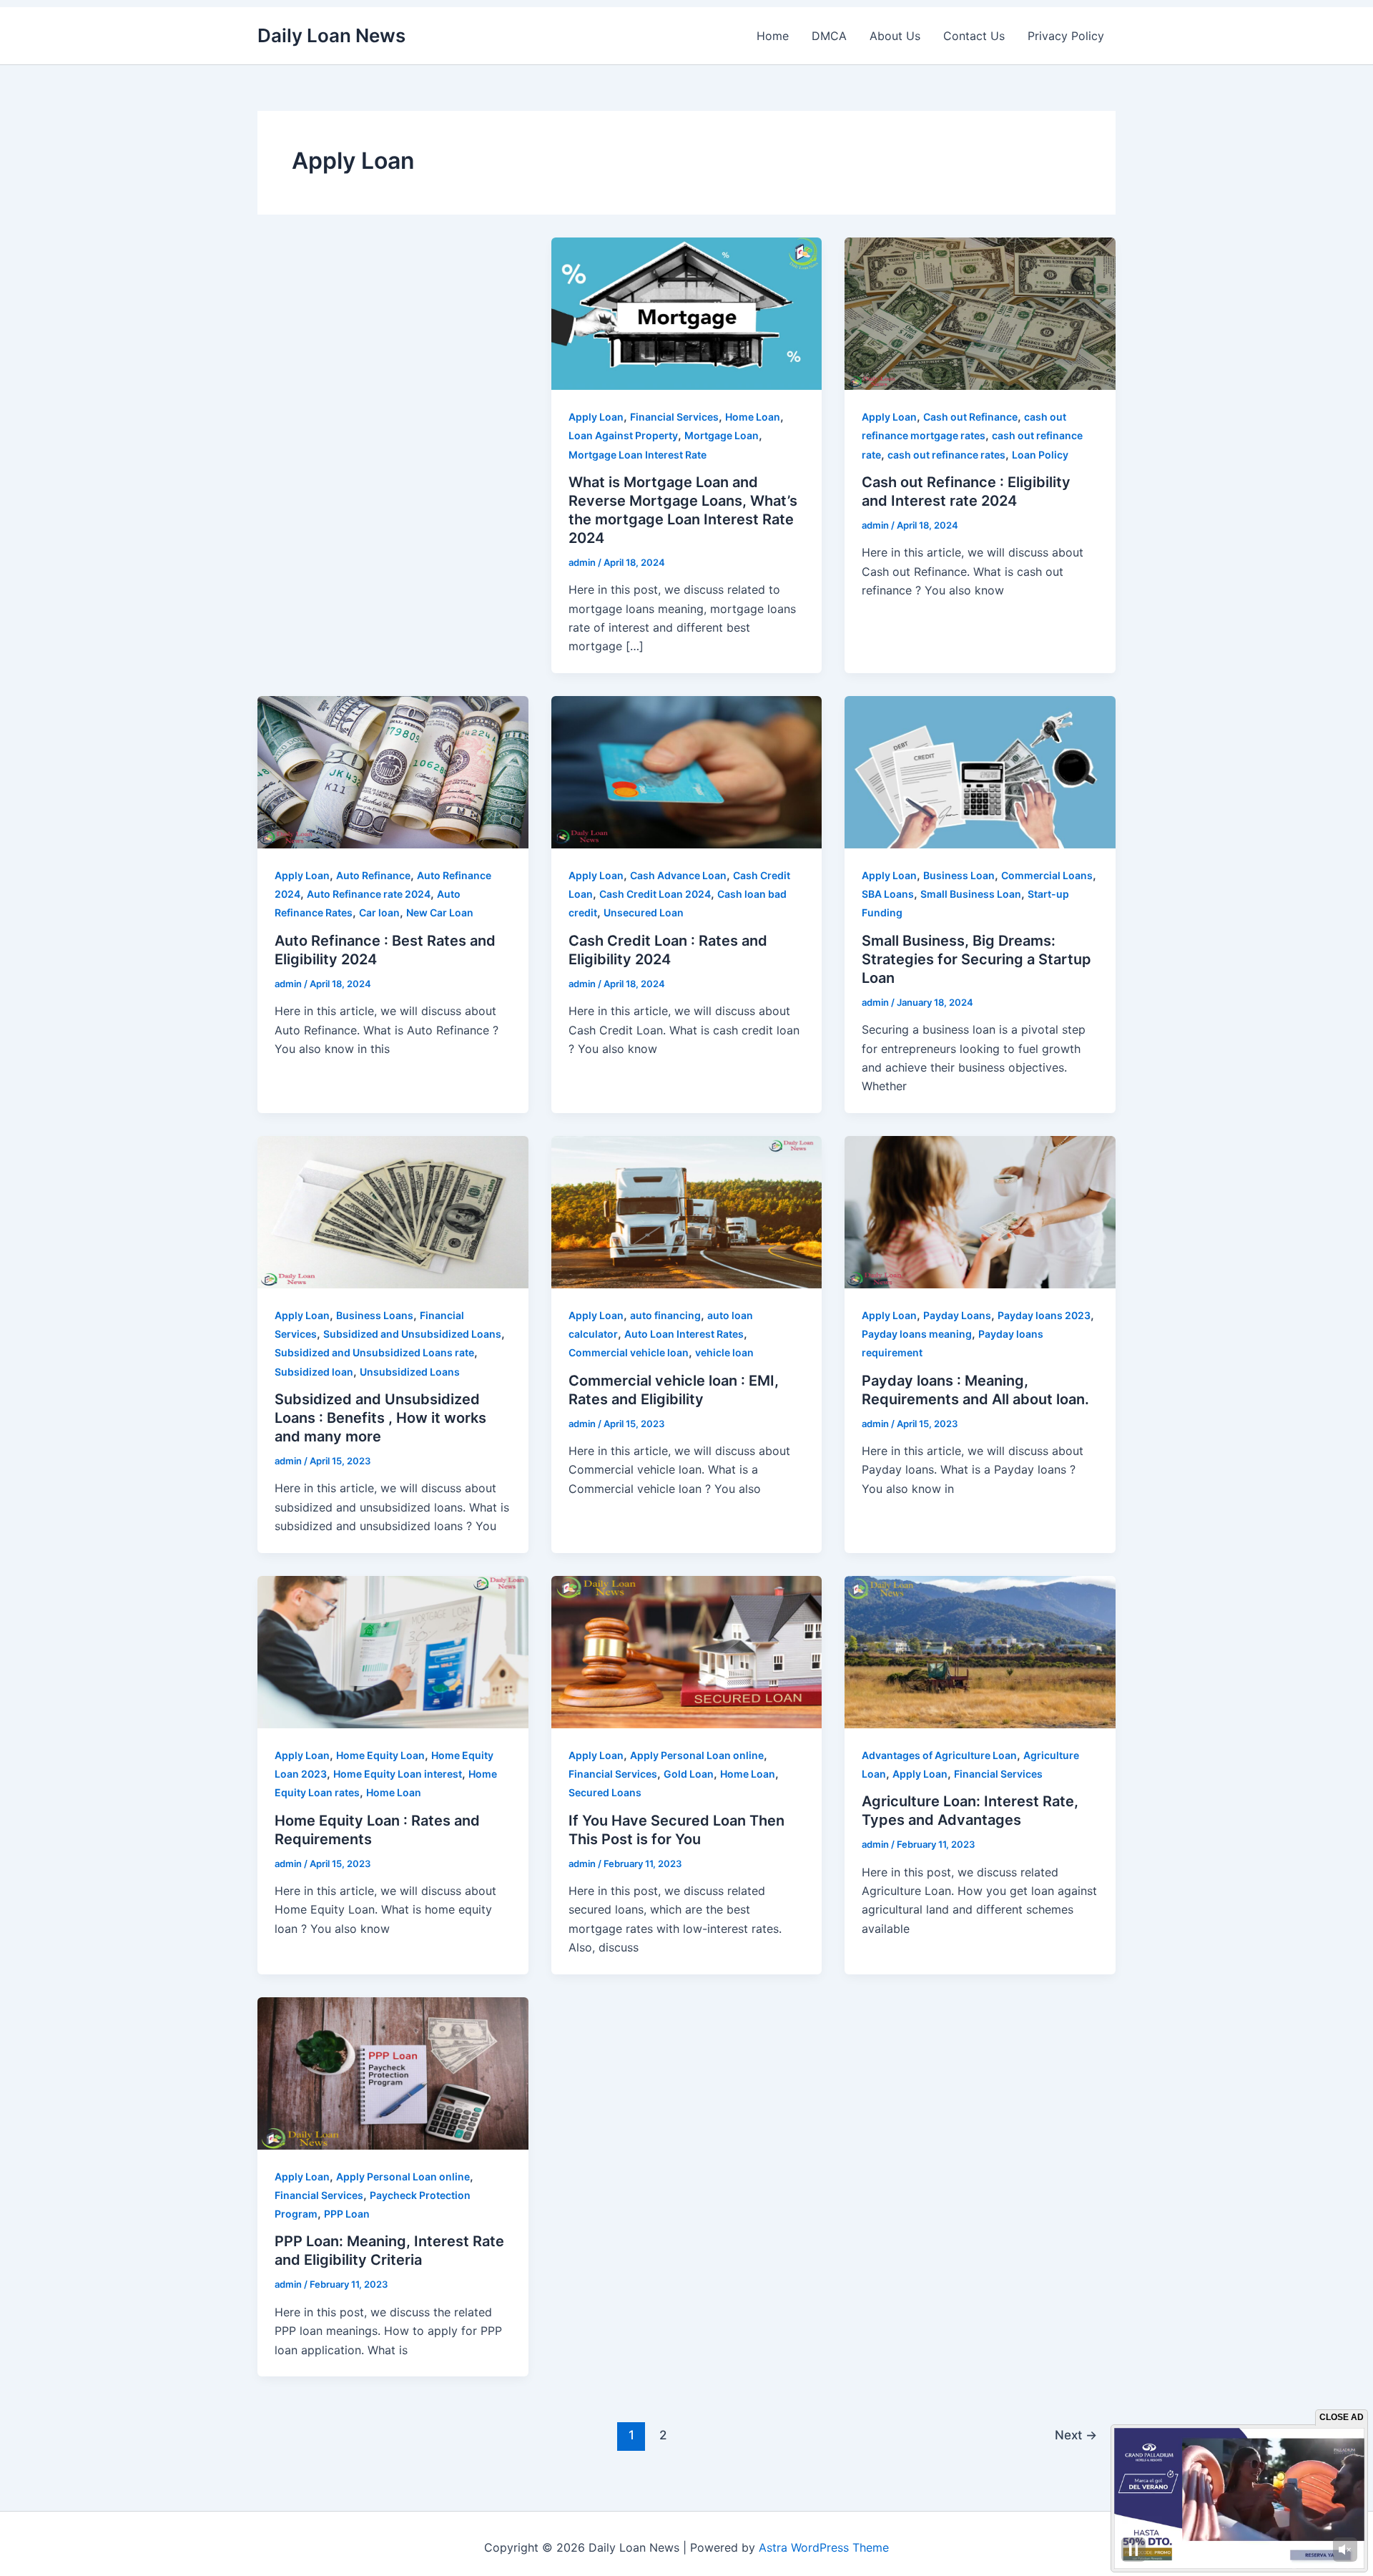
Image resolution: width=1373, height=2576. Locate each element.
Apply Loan (596, 417)
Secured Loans (605, 1792)
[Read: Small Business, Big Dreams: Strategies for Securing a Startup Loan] (980, 771)
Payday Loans (957, 1315)
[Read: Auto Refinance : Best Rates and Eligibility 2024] (393, 771)
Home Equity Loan (380, 1755)
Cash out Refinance (970, 417)
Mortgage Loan (722, 435)
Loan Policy (1040, 455)
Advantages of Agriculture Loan (939, 1755)
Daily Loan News (331, 35)
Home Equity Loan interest (398, 1774)
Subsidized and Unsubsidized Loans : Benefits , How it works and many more (380, 1418)
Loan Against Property (623, 435)
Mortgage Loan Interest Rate (638, 455)
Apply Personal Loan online (697, 1755)
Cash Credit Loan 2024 (655, 894)
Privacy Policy (1066, 36)
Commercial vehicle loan (629, 1352)
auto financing (665, 1315)
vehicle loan (724, 1352)
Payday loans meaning (917, 1334)
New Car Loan (440, 912)
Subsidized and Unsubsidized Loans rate (374, 1352)
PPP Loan (347, 2214)
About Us (895, 36)
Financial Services (674, 417)
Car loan (379, 912)
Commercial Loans (1047, 875)
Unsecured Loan (644, 912)
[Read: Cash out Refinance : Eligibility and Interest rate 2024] (980, 313)
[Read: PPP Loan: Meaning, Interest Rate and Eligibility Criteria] (393, 2072)
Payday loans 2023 (1044, 1315)
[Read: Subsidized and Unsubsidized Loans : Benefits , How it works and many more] (393, 1211)
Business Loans (375, 1315)
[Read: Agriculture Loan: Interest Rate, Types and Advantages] (980, 1650)
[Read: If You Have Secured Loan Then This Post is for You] (687, 1650)
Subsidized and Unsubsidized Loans (412, 1334)
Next (1076, 2435)
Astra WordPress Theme (824, 2547)
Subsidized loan (314, 1372)
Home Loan (753, 417)
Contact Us (974, 36)
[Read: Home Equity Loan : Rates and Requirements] (393, 1650)
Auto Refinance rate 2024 (369, 894)
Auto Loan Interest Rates (684, 1334)
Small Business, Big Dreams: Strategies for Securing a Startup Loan (976, 959)
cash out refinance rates (946, 455)
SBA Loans (888, 894)
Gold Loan (689, 1774)
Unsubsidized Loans (410, 1372)
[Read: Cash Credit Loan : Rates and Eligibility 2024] (687, 771)
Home (773, 36)
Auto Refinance (373, 875)
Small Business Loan (971, 894)
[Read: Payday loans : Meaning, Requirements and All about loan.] (980, 1211)
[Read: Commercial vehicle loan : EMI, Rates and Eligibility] (687, 1211)
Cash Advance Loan (678, 875)
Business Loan (959, 875)
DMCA (829, 36)
